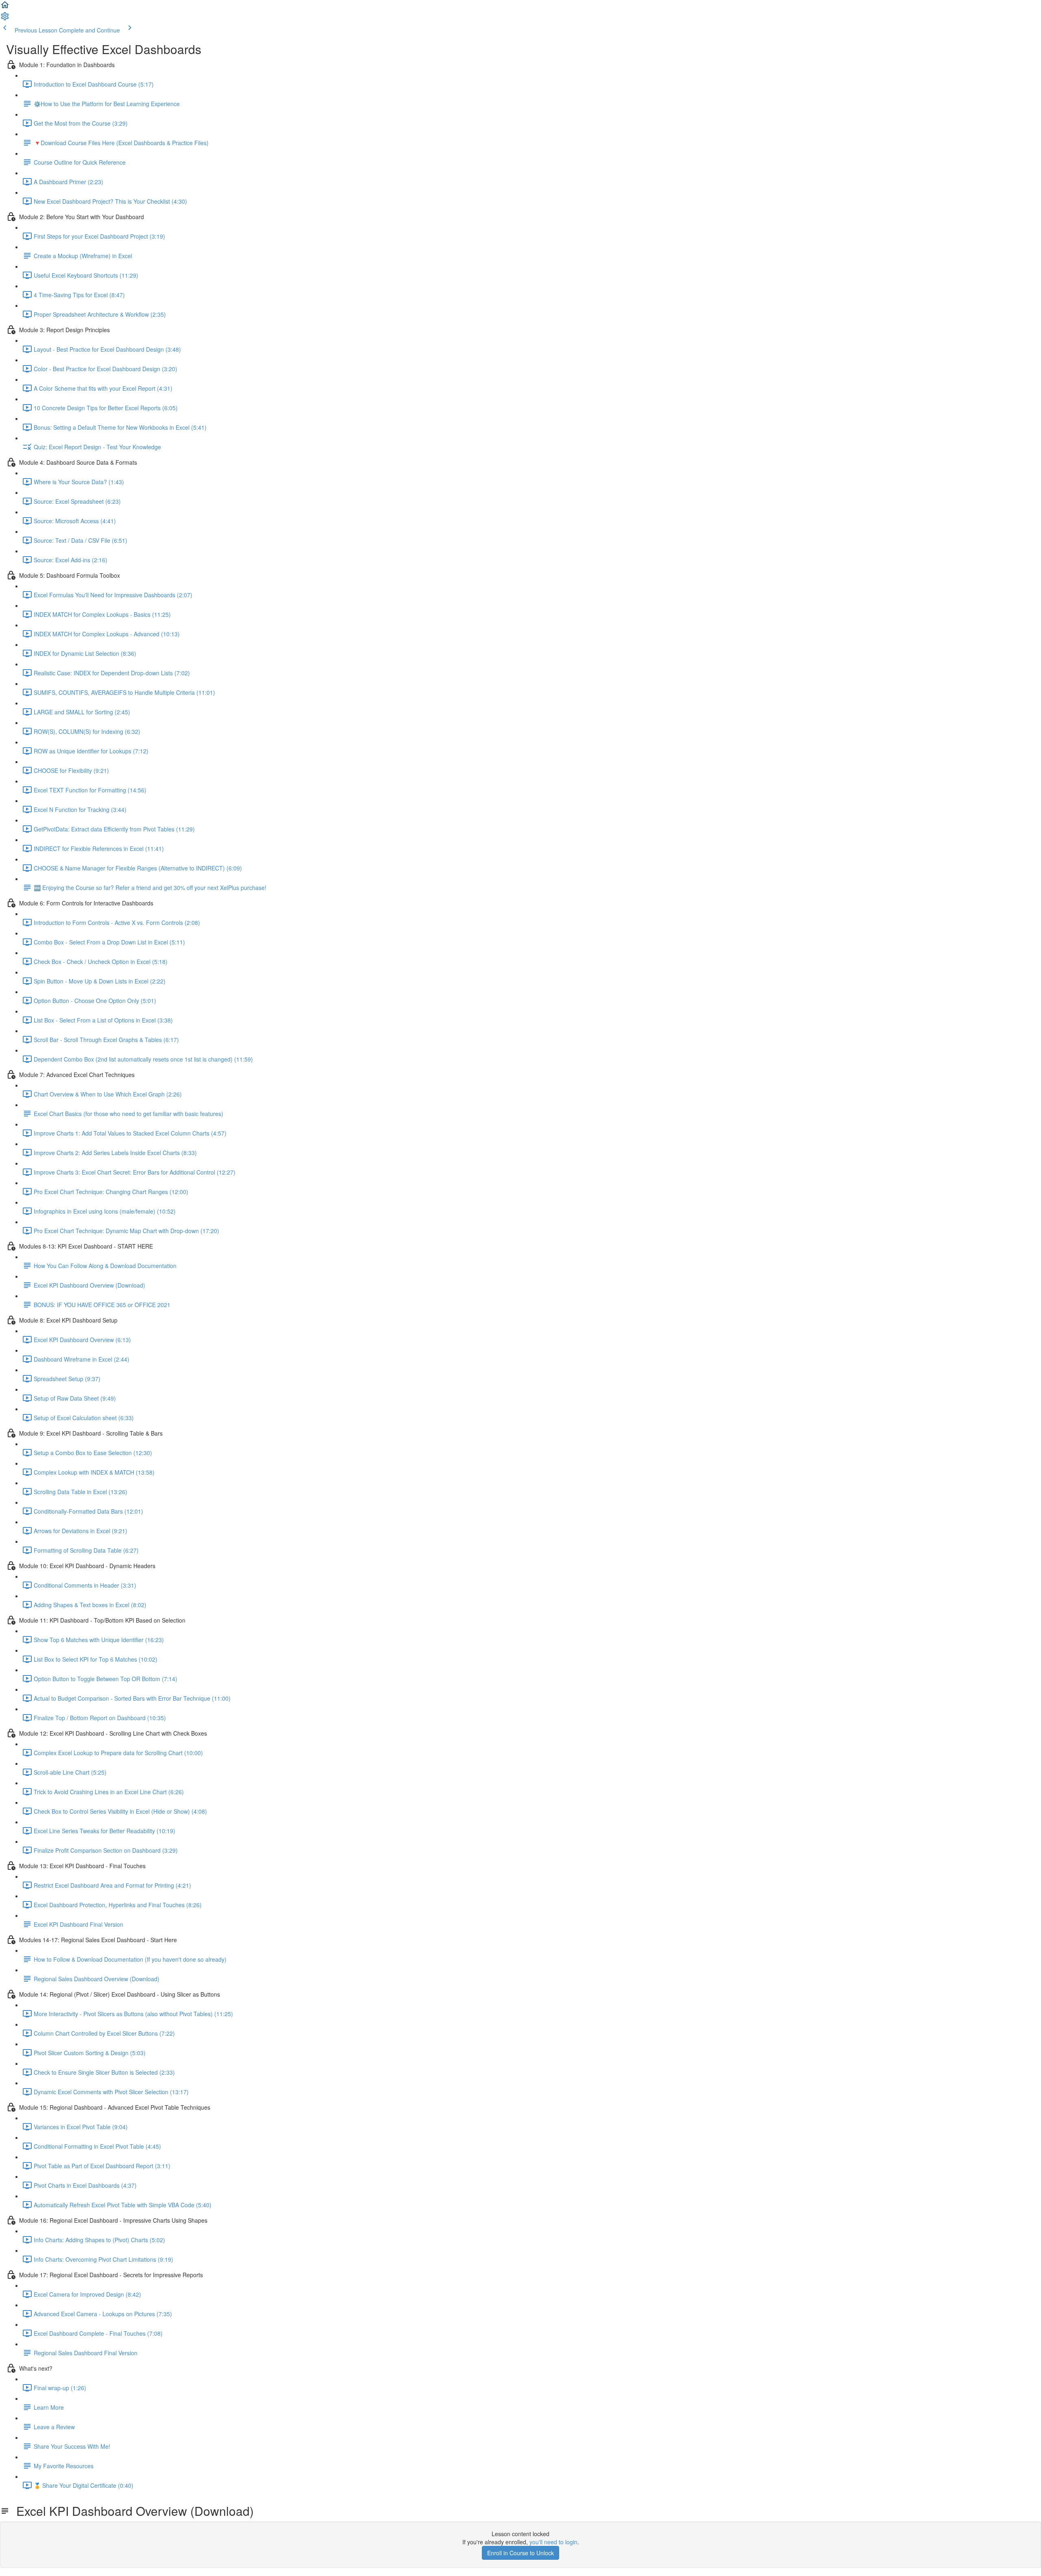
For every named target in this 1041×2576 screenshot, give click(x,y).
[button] (5, 7)
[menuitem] (5, 19)
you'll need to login (553, 2542)
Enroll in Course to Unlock (520, 2553)
